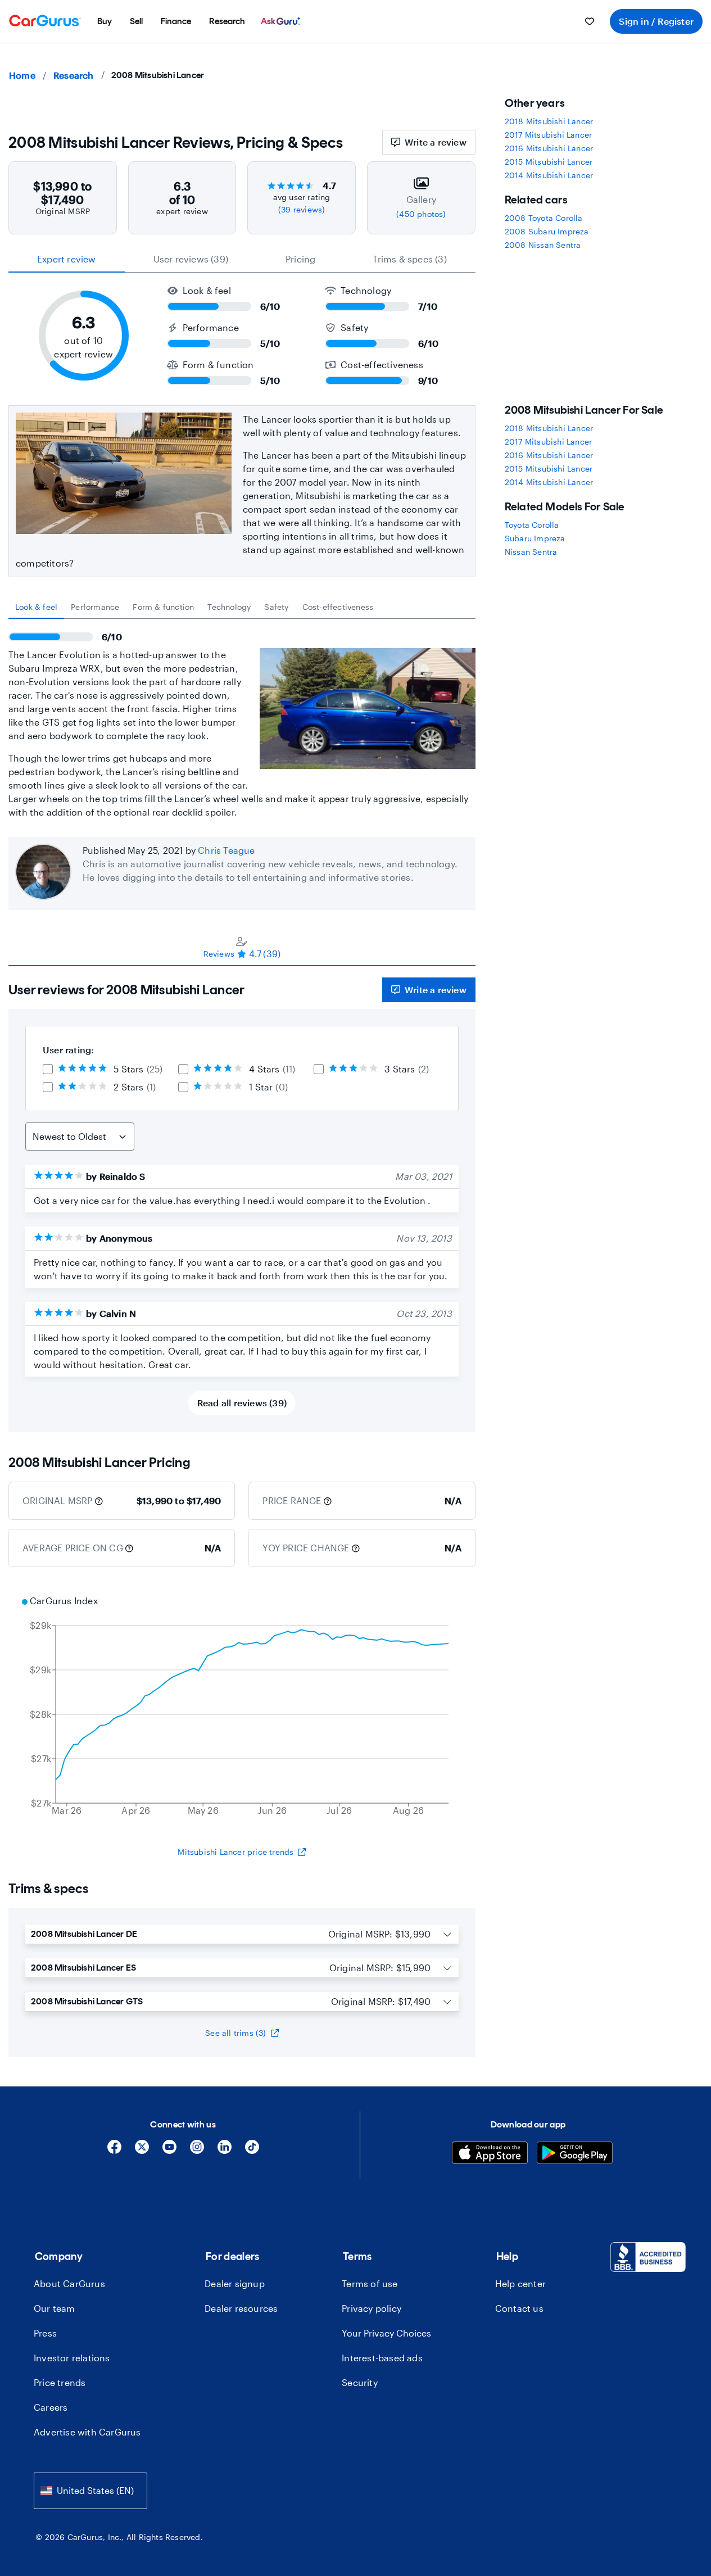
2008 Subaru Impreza (547, 231)
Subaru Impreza (535, 538)
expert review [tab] (67, 259)
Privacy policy (372, 2308)
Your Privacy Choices (386, 2333)
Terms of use (370, 2283)
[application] (242, 1707)
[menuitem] (105, 21)
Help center (520, 2283)
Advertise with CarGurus (87, 2432)
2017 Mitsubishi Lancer (548, 135)
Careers (51, 2407)
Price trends (60, 2382)
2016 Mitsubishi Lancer (549, 148)
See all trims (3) (236, 2033)
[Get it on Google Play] (575, 2154)
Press (45, 2333)
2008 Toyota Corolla (544, 218)
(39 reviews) (302, 209)
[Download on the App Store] (490, 2154)
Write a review (436, 142)
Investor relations (72, 2358)
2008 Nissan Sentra (543, 245)
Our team (55, 2308)
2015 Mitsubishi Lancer (549, 162)
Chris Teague (226, 850)
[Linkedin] (225, 2151)
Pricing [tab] (300, 259)
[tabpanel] (242, 719)
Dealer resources (241, 2308)
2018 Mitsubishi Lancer (549, 121)
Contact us (519, 2308)
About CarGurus (69, 2283)
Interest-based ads (382, 2358)
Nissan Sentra (531, 552)
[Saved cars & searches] (590, 21)
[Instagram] (197, 2151)
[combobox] (90, 2491)
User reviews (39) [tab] (191, 259)
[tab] (36, 607)
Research (74, 75)
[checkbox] (48, 1069)
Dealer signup (235, 2283)
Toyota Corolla (532, 525)
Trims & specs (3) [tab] (409, 259)
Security (360, 2382)
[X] (142, 2151)
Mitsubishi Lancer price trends (236, 1852)
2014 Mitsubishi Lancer (549, 175)
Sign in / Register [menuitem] (656, 21)
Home (22, 75)
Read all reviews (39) (242, 1403)
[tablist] (242, 259)
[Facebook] (114, 2151)
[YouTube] (169, 2151)
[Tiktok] (252, 2151)
